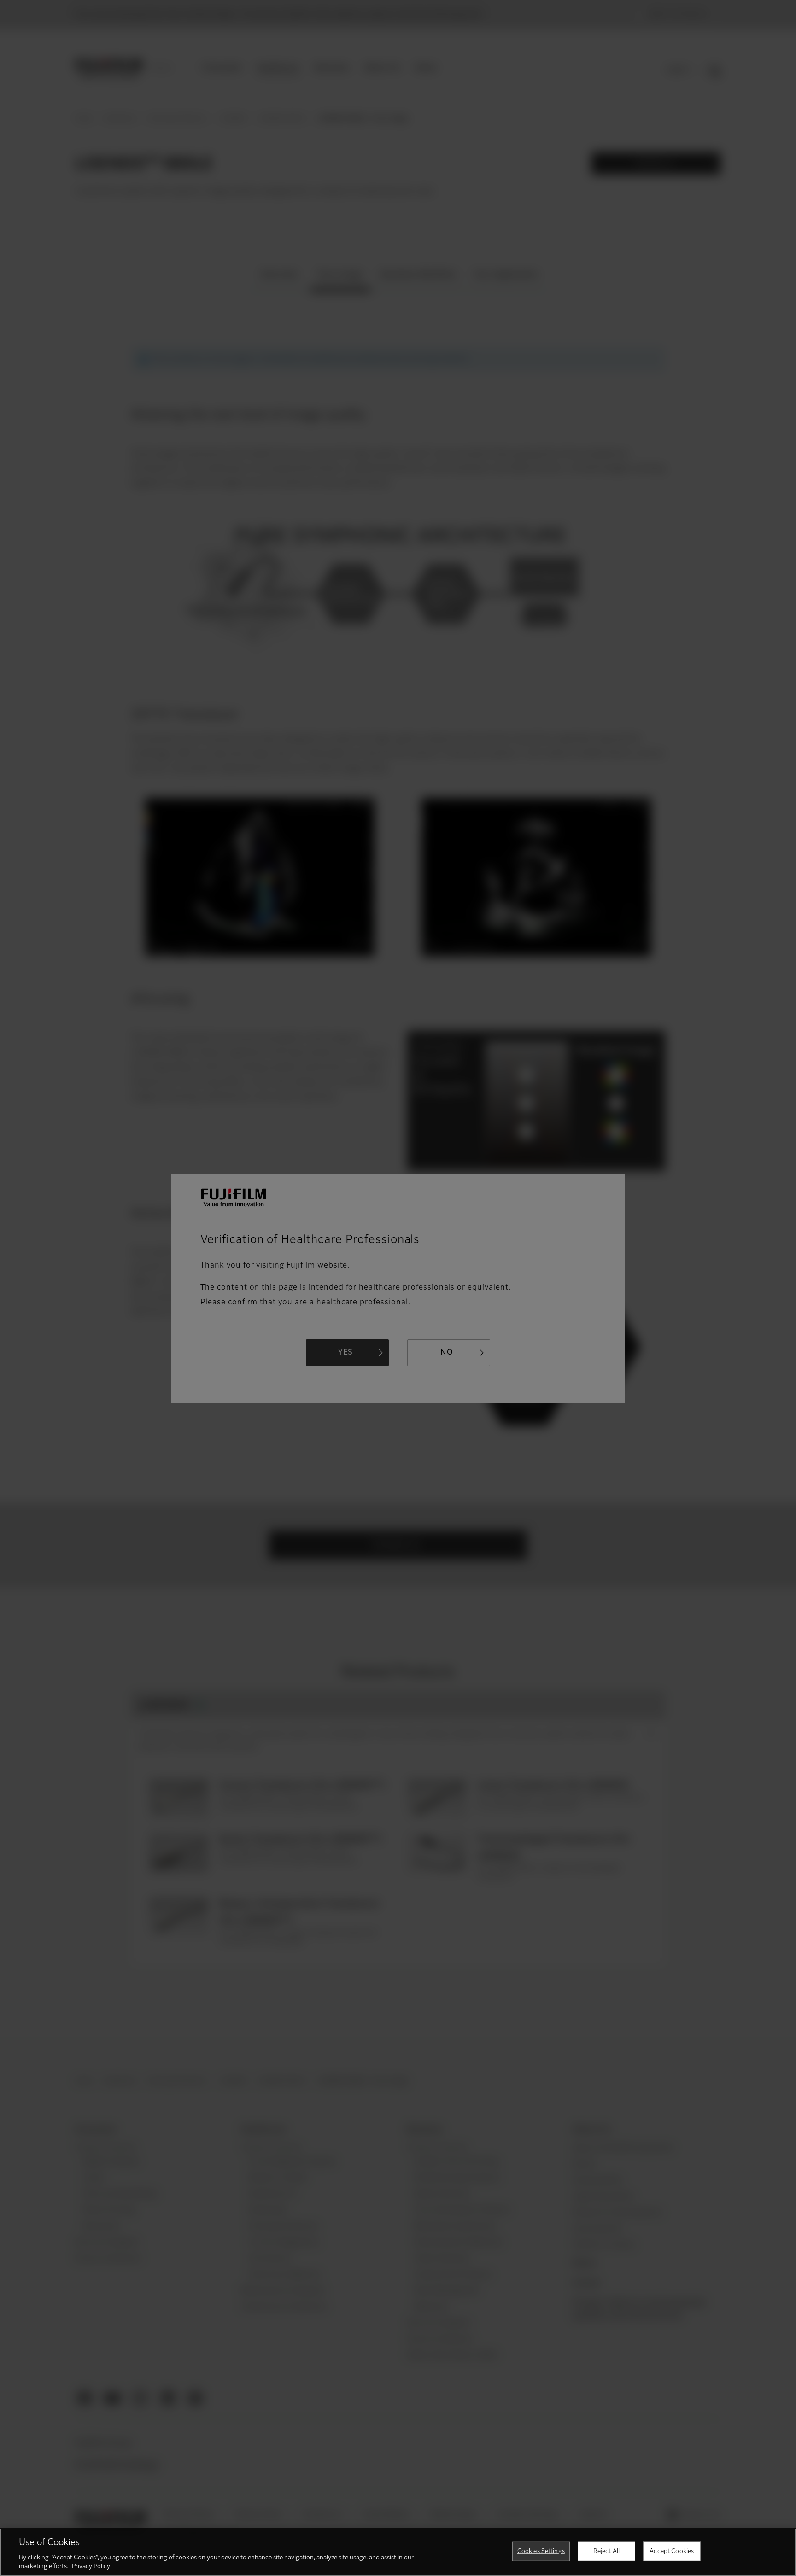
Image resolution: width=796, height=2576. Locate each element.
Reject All (606, 2551)
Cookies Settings (541, 2551)
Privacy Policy (91, 2567)
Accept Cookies (672, 2551)
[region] (398, 2552)
